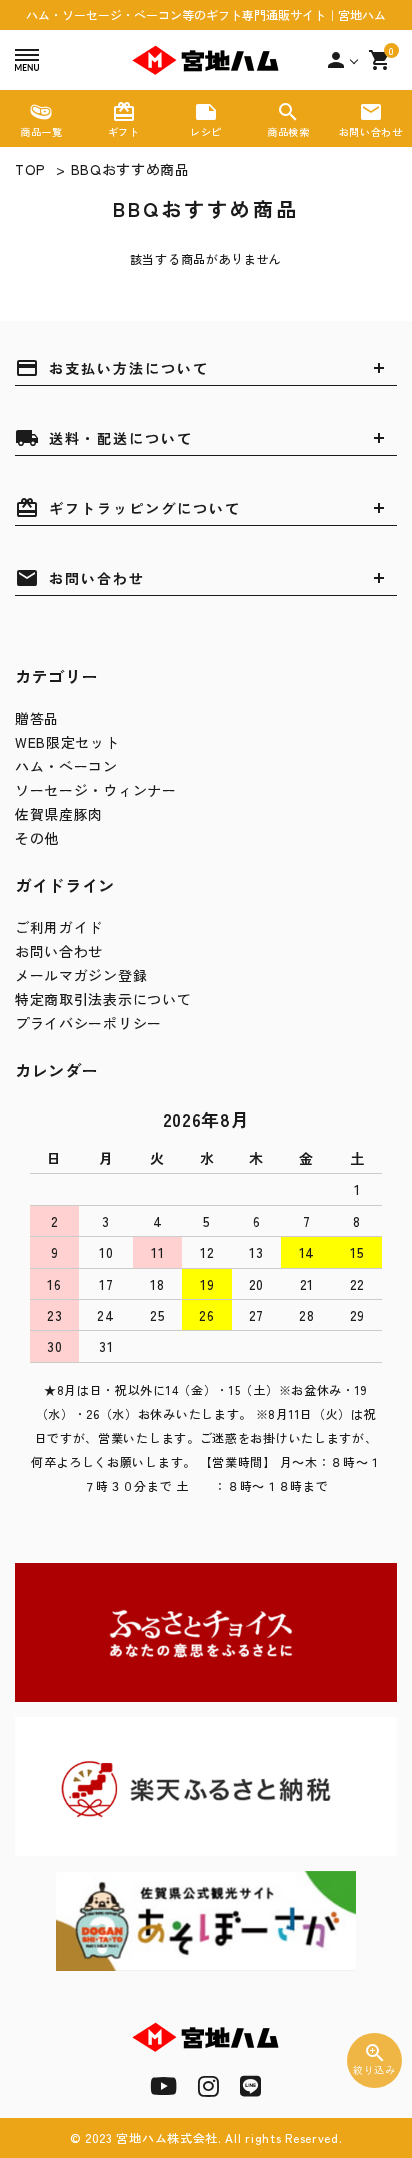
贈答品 (37, 718)
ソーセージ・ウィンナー (96, 790)
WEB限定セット (67, 742)
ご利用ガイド (59, 927)
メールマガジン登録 (81, 975)
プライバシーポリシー (88, 1023)
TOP (30, 169)
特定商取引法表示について (103, 999)
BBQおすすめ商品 (130, 169)
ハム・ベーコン (66, 766)
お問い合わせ (59, 951)
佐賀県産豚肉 (59, 814)
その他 (37, 838)
